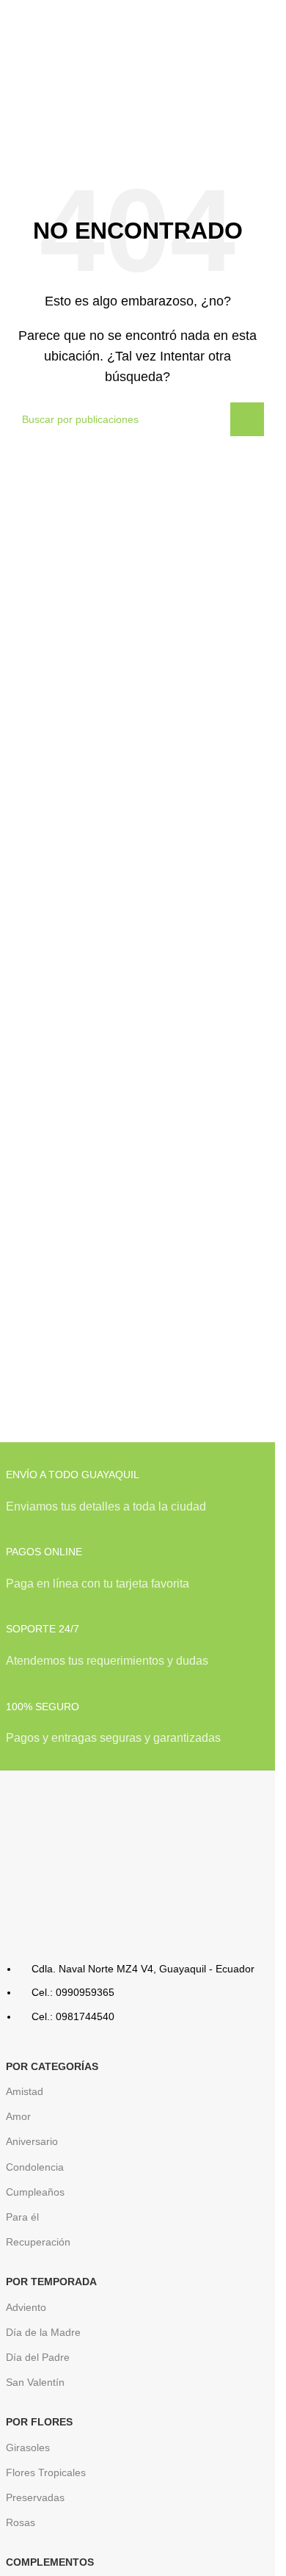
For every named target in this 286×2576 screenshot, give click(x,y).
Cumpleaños (35, 2192)
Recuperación (38, 2242)
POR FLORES (39, 2422)
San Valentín (35, 2382)
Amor (18, 2116)
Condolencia (35, 2167)
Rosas (21, 2522)
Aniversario (32, 2141)
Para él (22, 2217)
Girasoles (28, 2447)
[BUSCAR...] (247, 419)
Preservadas (35, 2497)
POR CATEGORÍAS (52, 2066)
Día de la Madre (43, 2332)
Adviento (26, 2307)
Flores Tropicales (46, 2472)
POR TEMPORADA (51, 2282)
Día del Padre (38, 2357)
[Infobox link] (138, 1499)
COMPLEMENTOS (50, 2562)
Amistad (25, 2091)
